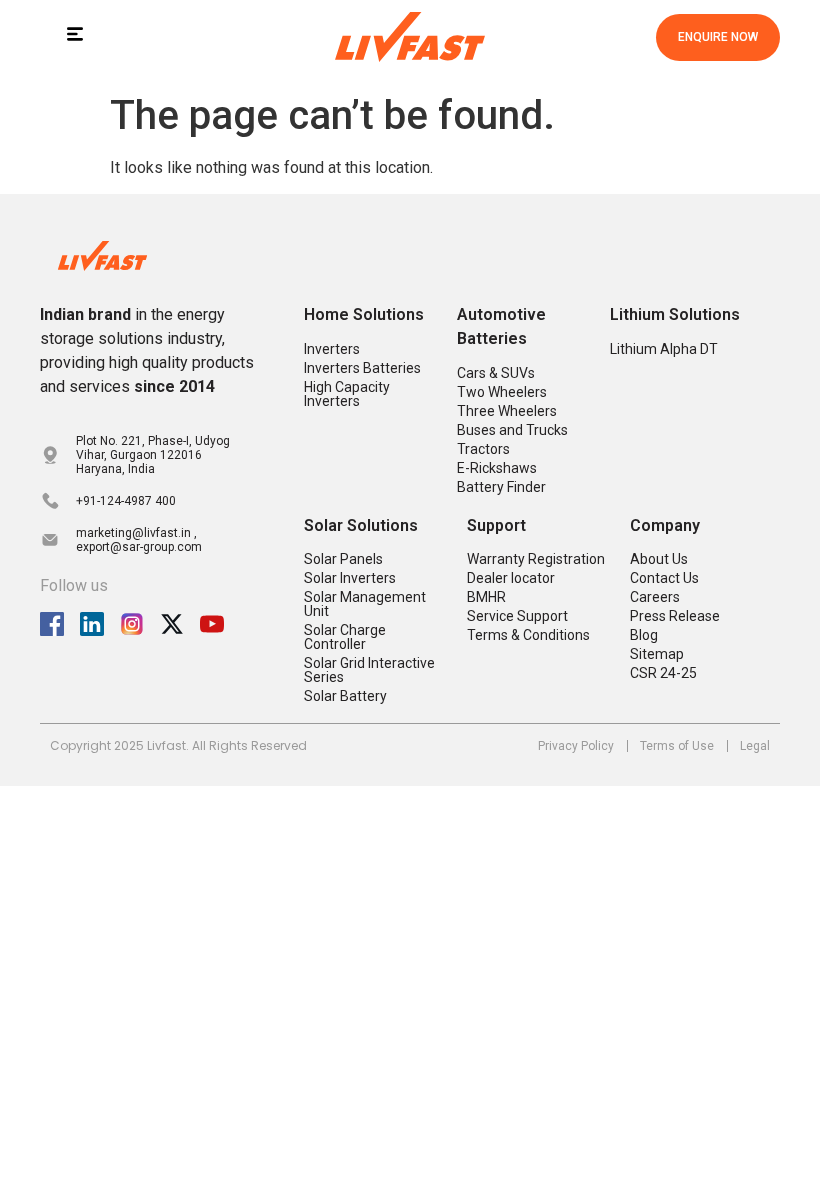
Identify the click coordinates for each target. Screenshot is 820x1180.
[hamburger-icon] (74, 37)
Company (665, 525)
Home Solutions (364, 314)
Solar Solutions (361, 525)
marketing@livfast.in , (136, 533)
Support (496, 525)
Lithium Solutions (675, 314)
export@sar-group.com (139, 547)
